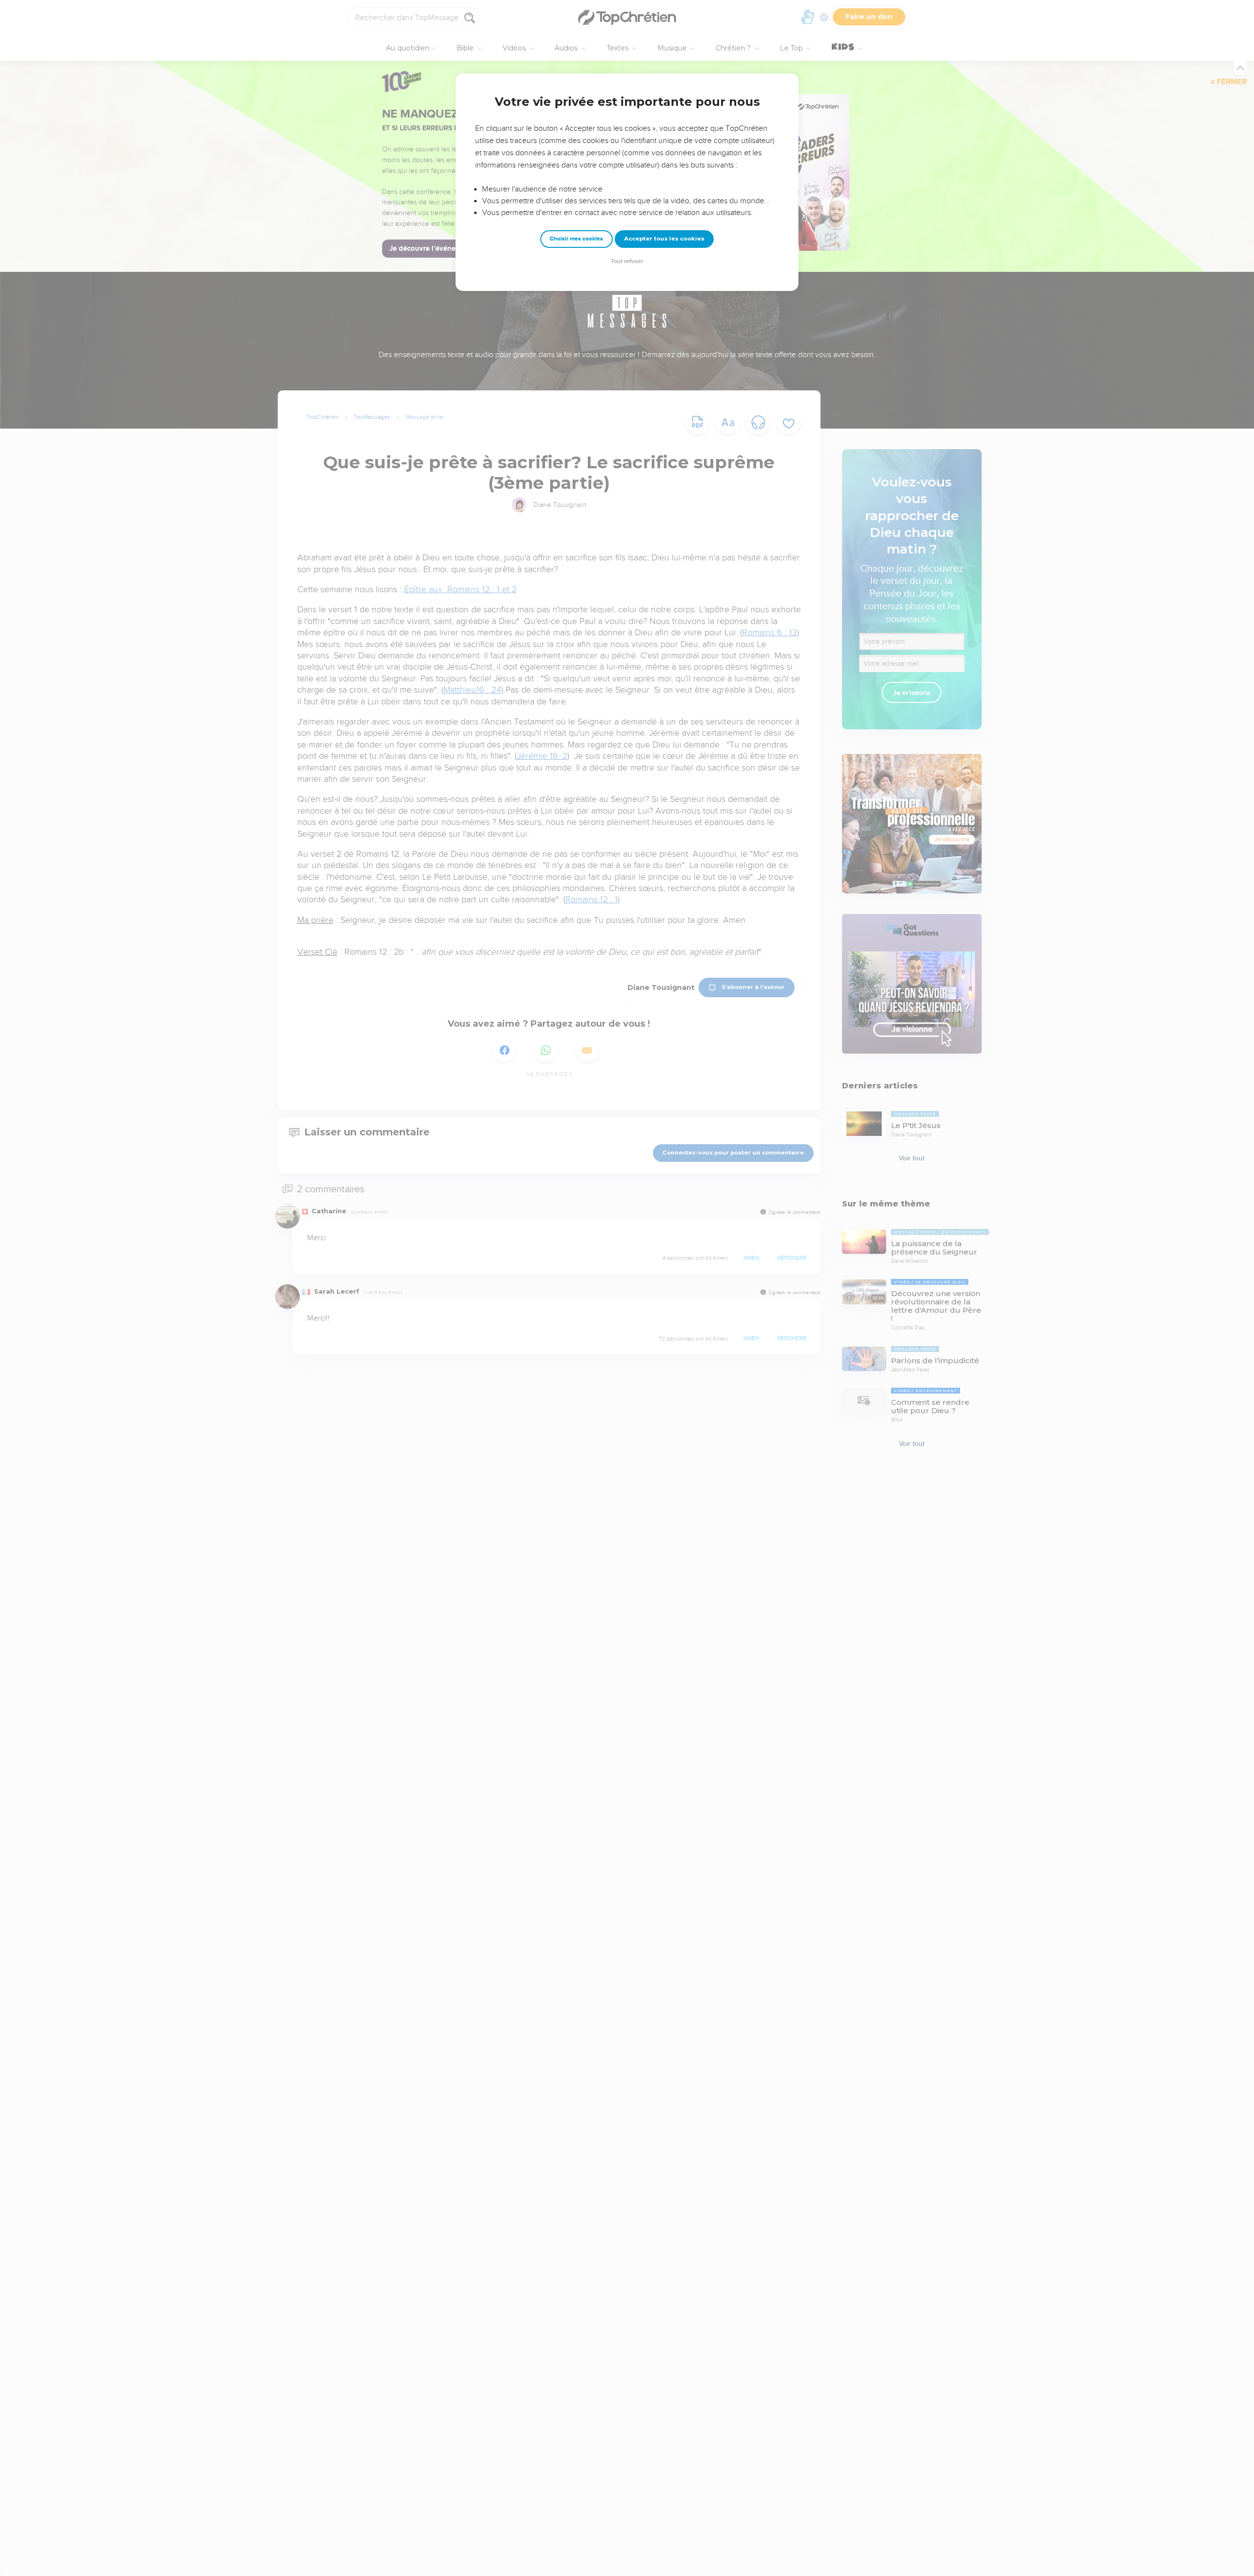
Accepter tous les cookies (664, 239)
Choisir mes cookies (576, 239)
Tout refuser (627, 261)
